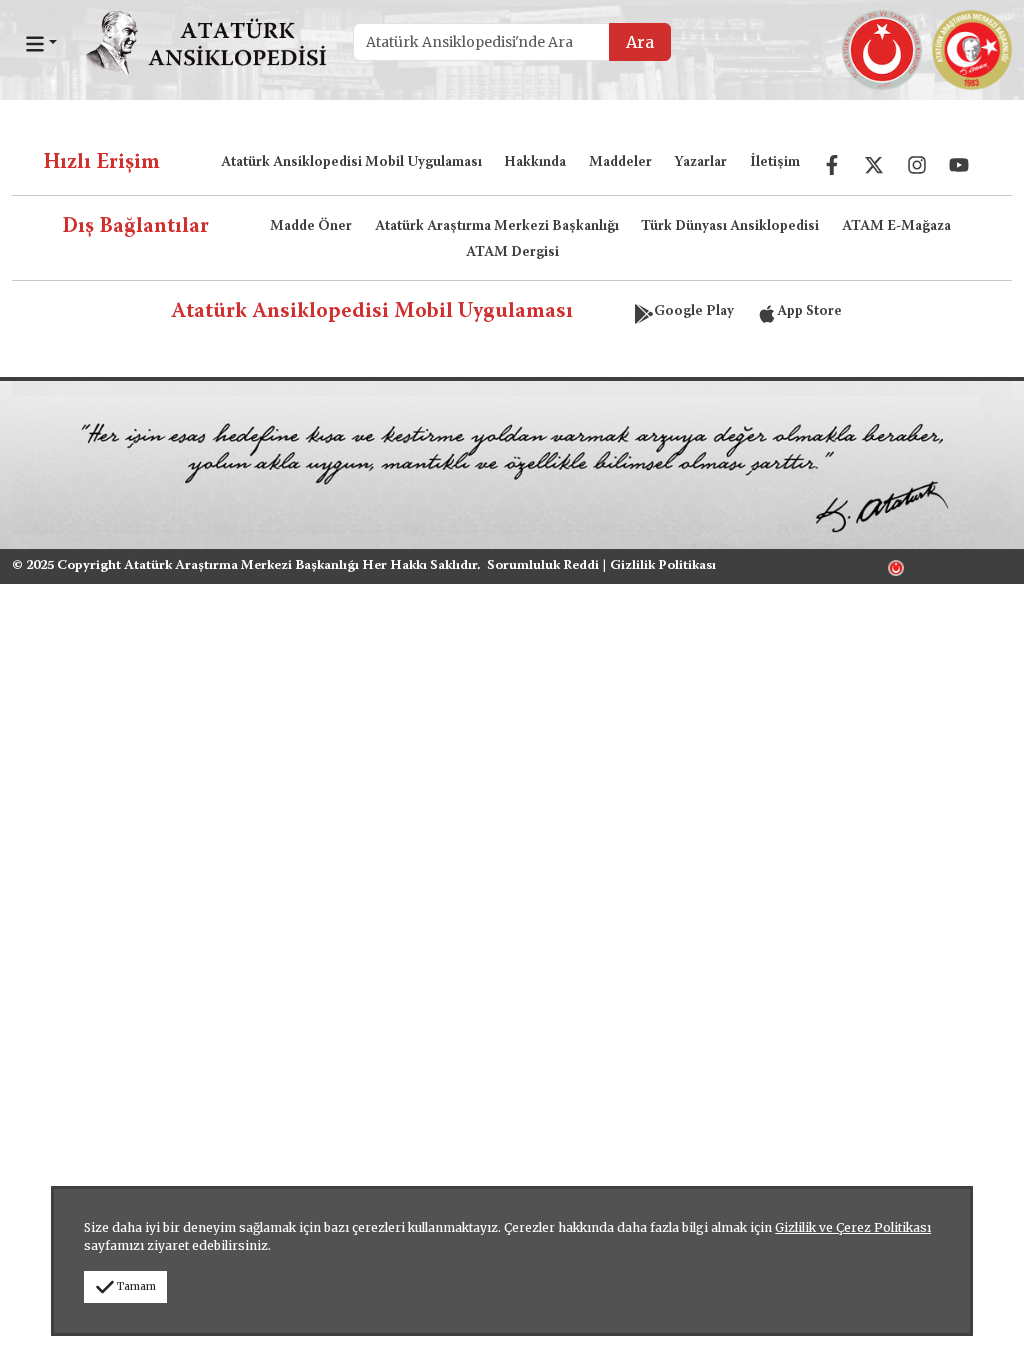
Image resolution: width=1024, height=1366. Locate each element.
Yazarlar (700, 163)
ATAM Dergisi (512, 253)
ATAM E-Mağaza (896, 227)
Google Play (694, 312)
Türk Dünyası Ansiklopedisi (730, 227)
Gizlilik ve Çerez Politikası (853, 1227)
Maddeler (620, 163)
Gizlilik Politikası (663, 566)
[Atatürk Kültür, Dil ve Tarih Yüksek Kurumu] (896, 566)
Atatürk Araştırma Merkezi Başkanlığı (497, 227)
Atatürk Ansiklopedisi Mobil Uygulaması (351, 163)
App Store (809, 312)
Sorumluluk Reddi (543, 566)
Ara (640, 42)
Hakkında (535, 163)
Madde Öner (311, 227)
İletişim (775, 163)
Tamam (136, 1286)
